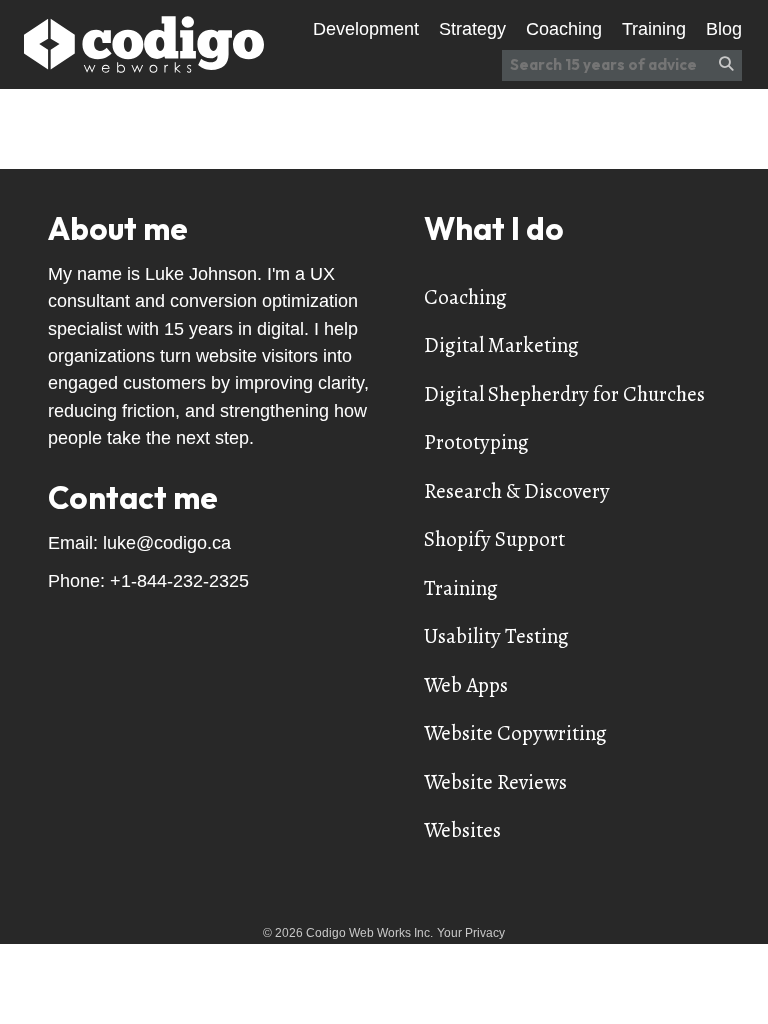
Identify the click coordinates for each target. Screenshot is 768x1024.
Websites (462, 830)
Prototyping (476, 442)
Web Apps (466, 685)
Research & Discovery (517, 491)
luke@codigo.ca (167, 542)
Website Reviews (495, 782)
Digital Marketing (501, 345)
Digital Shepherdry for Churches (564, 394)
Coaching (465, 297)
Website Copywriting (515, 733)
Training (461, 588)
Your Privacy (471, 932)
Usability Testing (496, 636)
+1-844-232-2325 (179, 580)
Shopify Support (494, 539)
